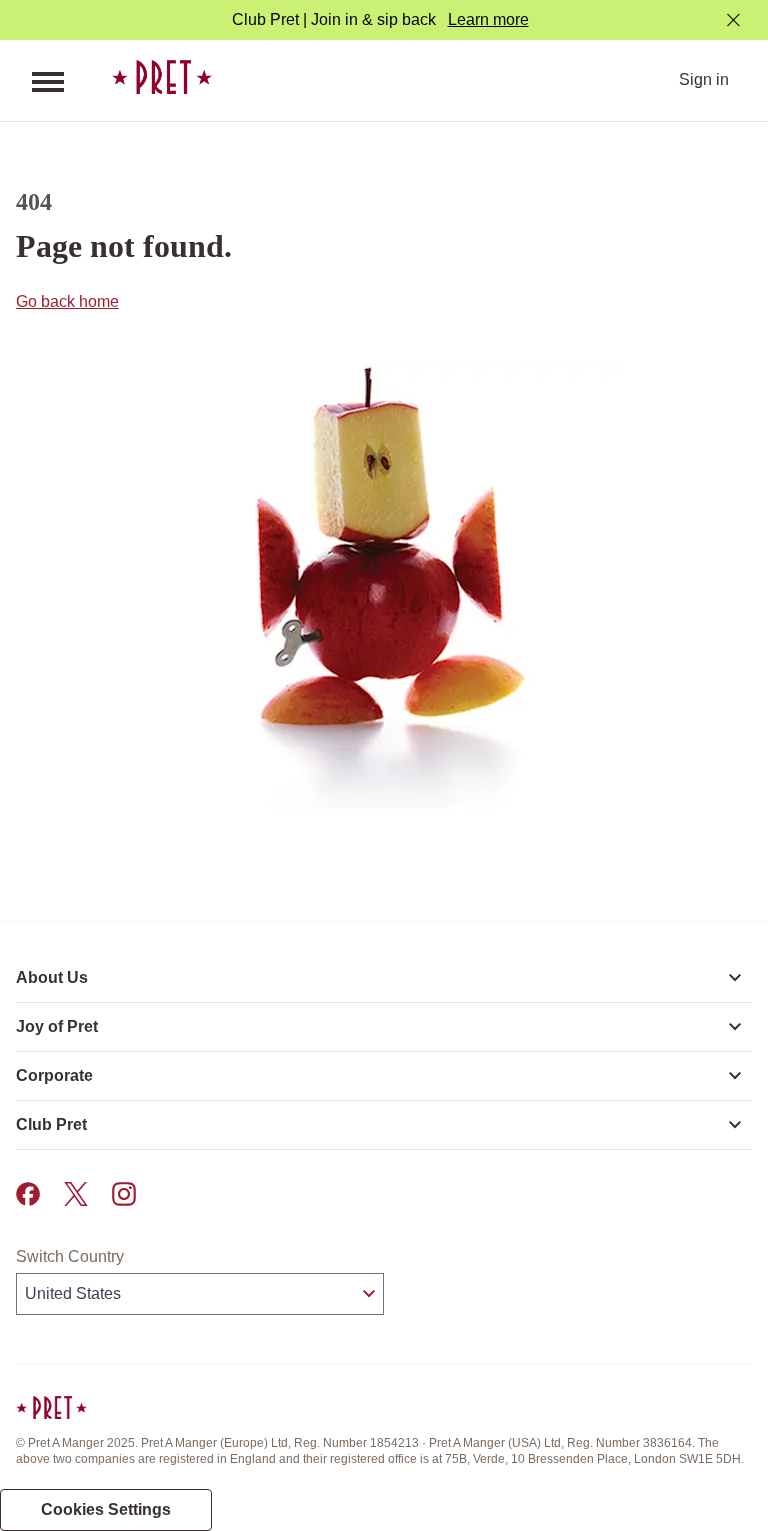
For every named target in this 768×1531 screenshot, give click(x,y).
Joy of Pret (57, 1026)
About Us (52, 977)
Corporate (54, 1075)
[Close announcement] (733, 20)
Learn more (488, 19)
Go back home (67, 301)
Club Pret (51, 1124)
